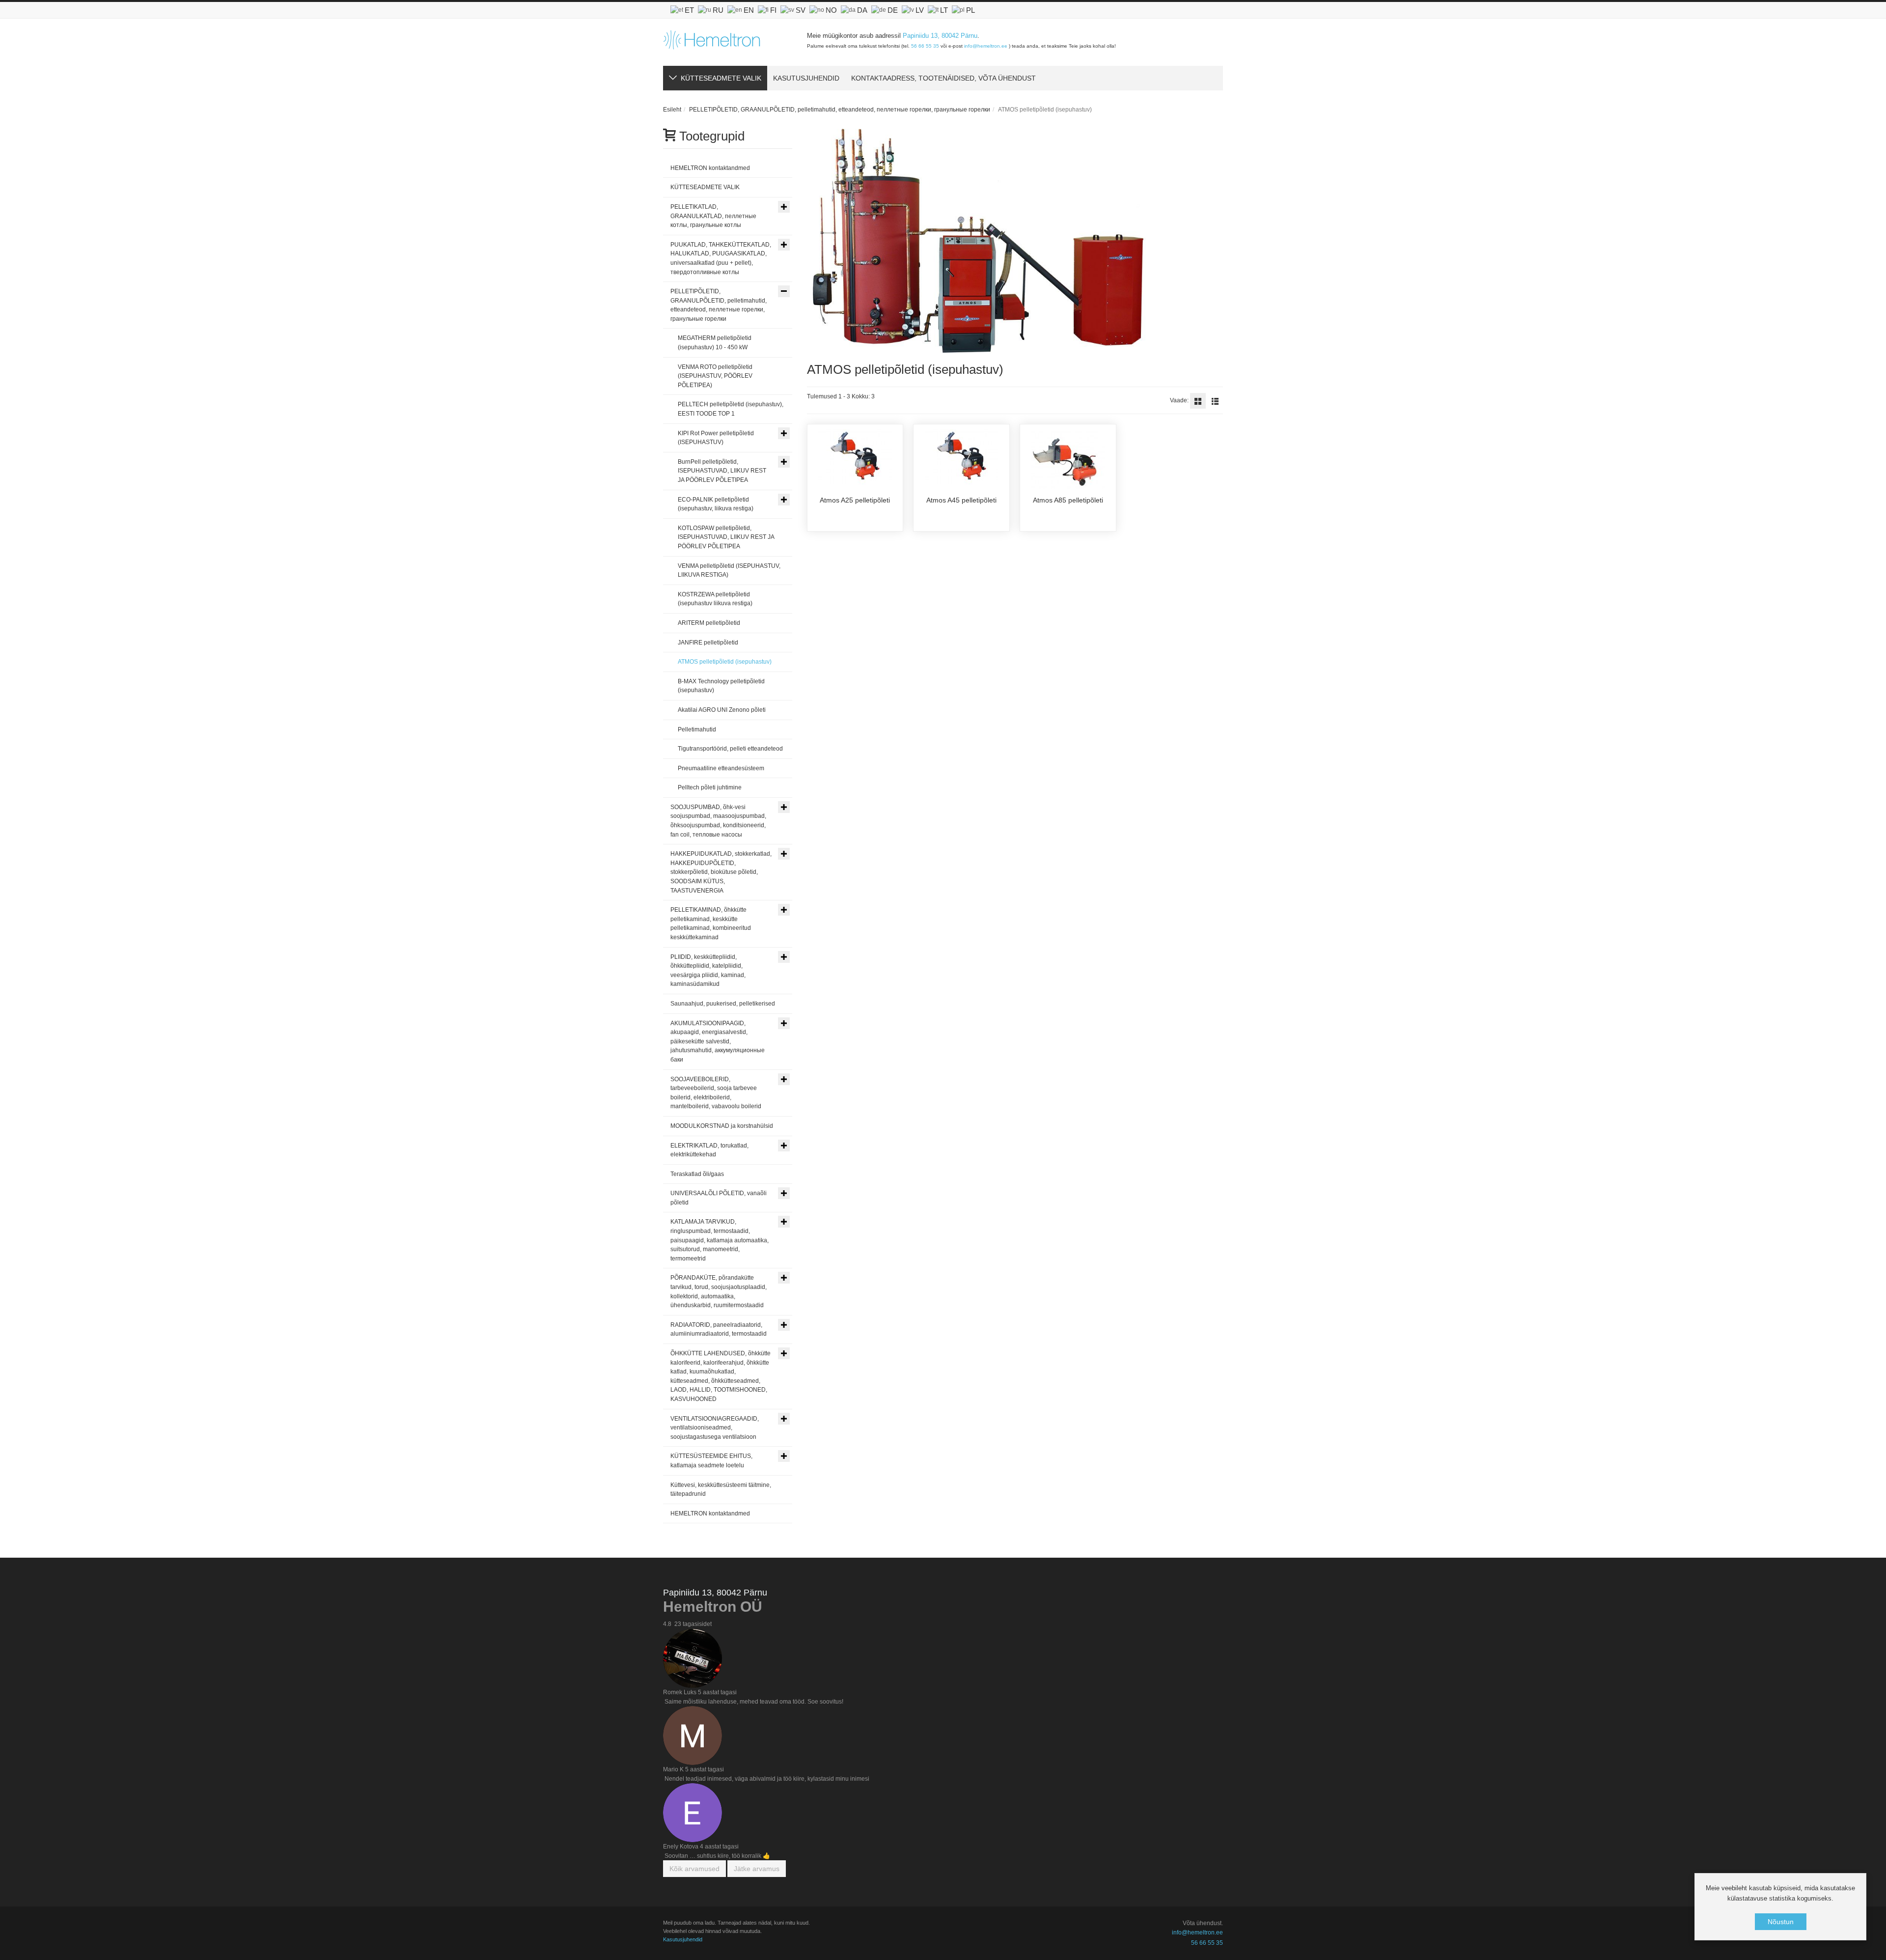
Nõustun (1781, 1922)
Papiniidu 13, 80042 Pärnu (940, 36)
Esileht (672, 110)
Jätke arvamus (757, 1869)
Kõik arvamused (694, 1869)
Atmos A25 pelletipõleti (855, 500)
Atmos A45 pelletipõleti (961, 500)
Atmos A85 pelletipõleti (1068, 500)
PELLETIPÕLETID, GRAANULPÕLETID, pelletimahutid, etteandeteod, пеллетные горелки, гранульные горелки (840, 110)
